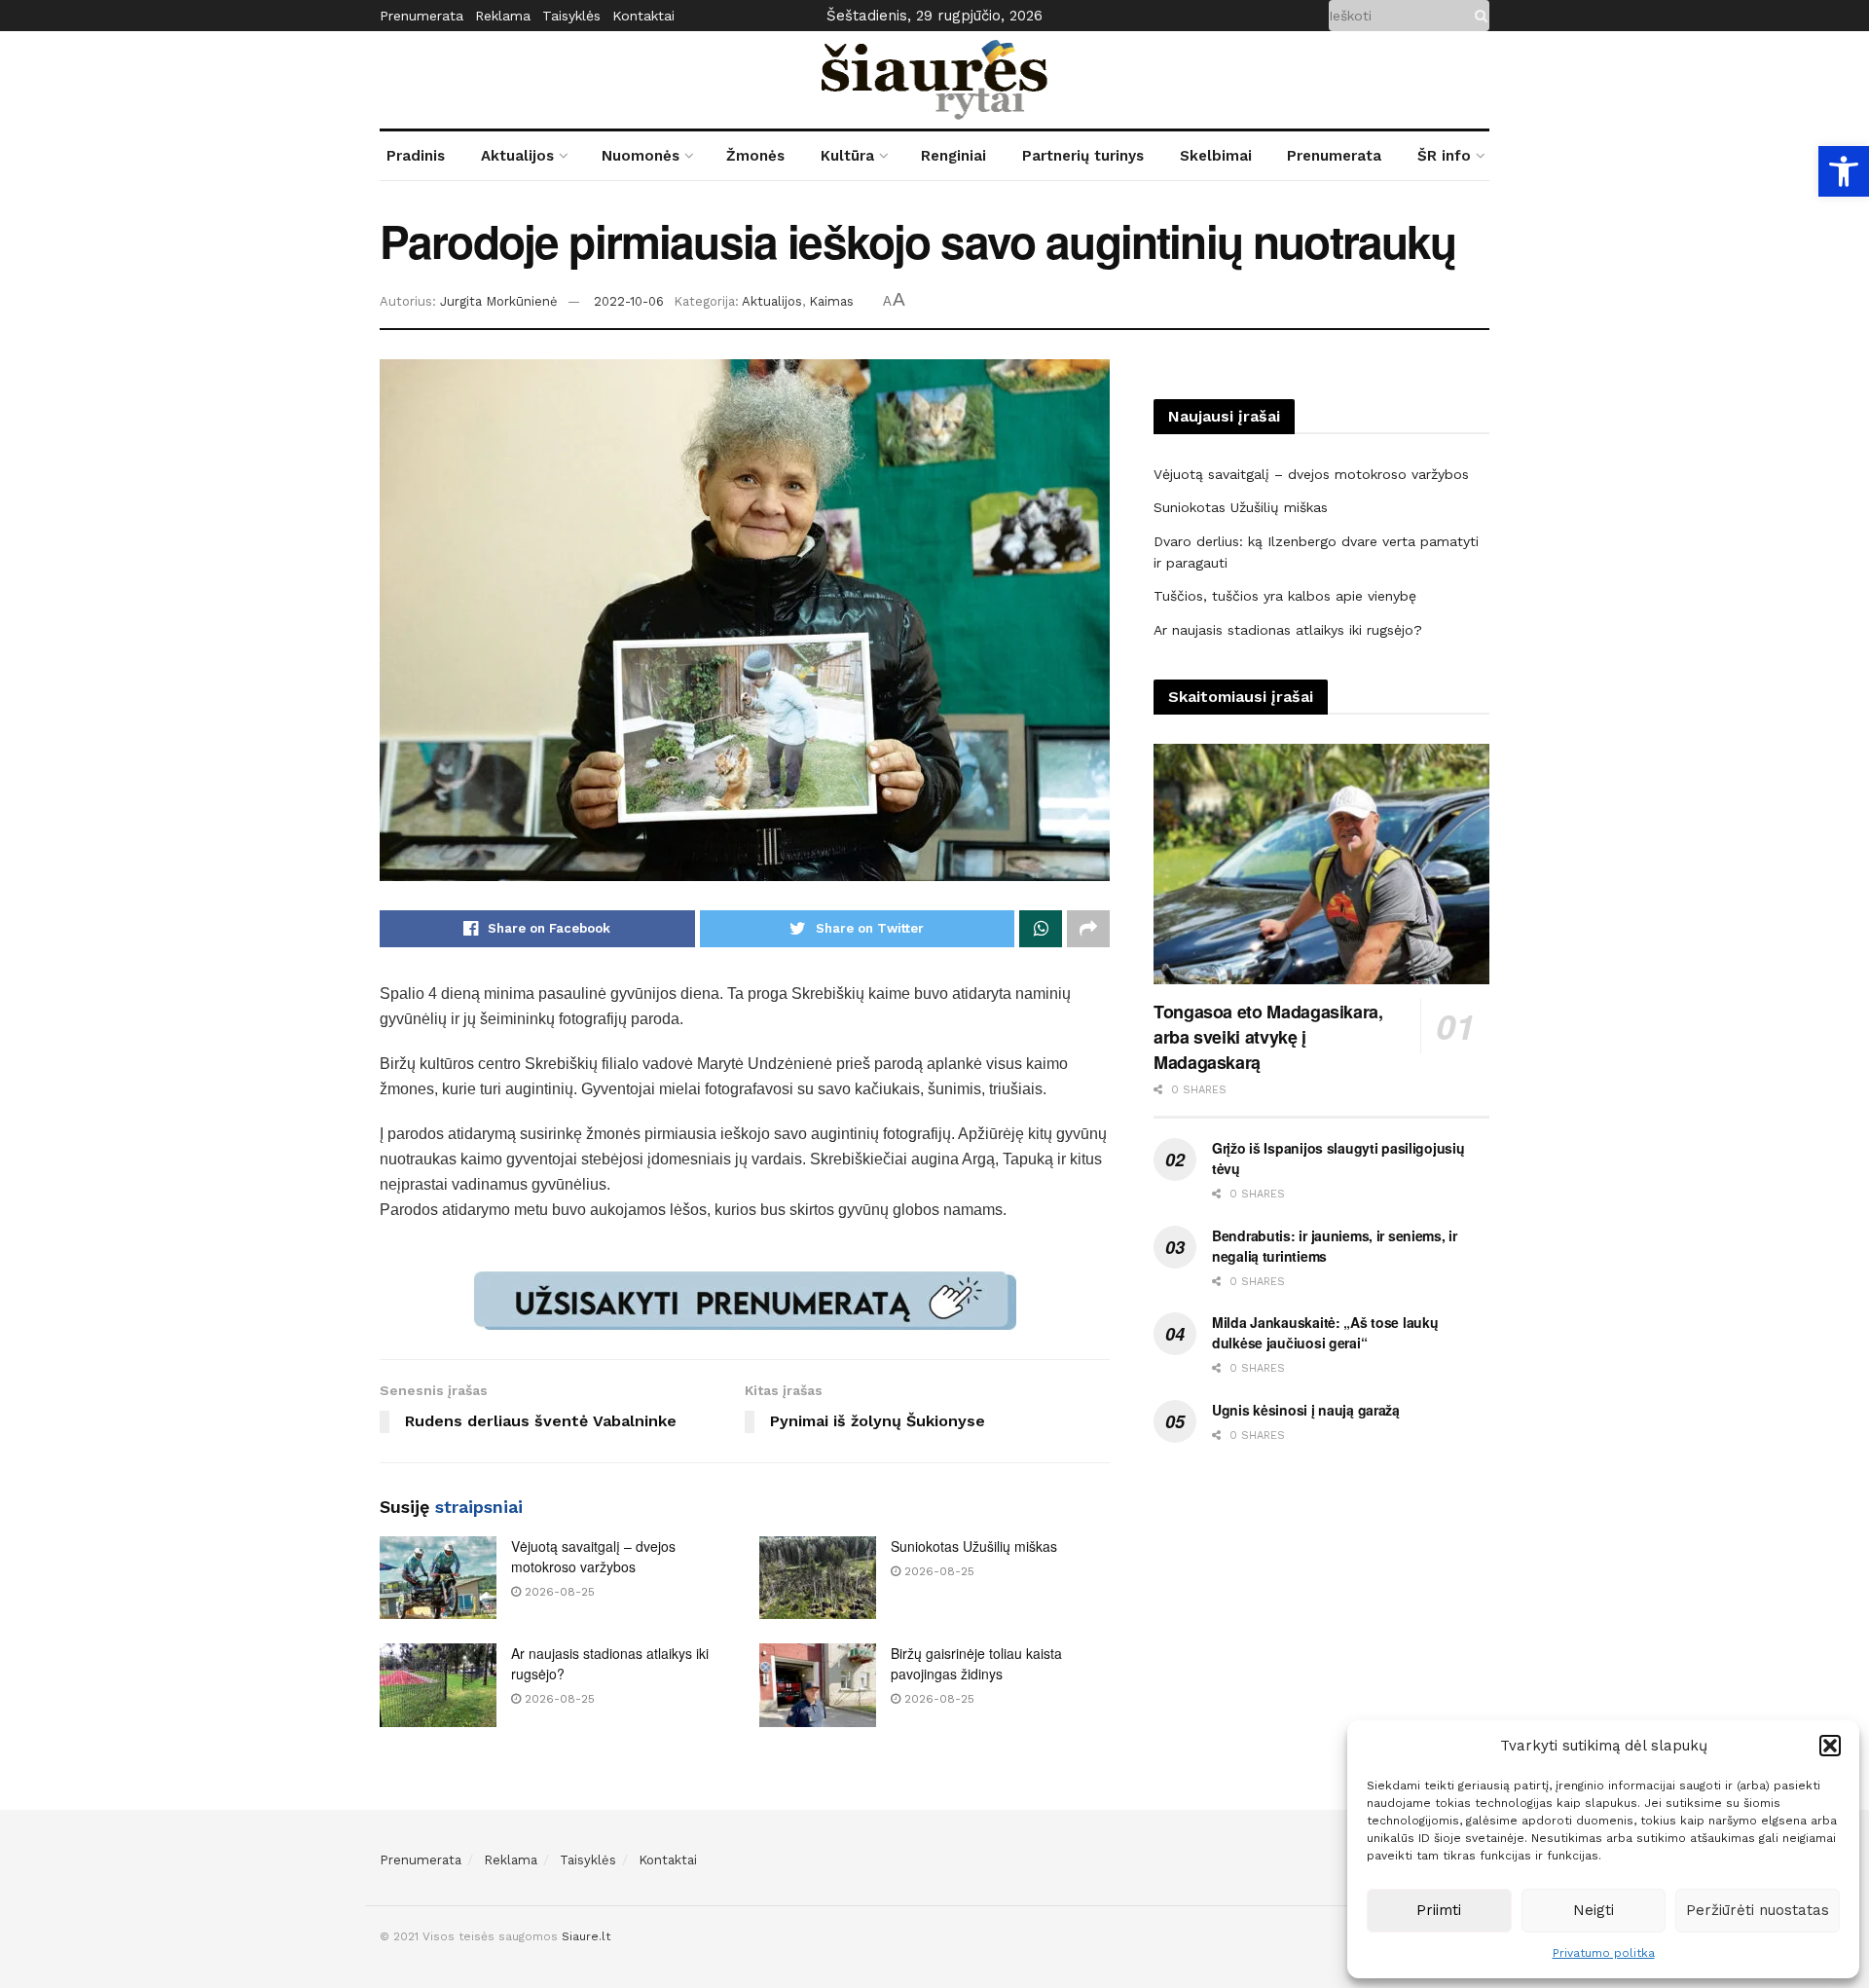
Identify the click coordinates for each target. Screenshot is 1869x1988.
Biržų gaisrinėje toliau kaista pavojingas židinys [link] (976, 1663)
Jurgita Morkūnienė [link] (499, 301)
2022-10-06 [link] (629, 301)
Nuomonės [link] (641, 156)
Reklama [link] (503, 16)
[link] (1844, 171)
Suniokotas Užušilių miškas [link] (974, 1546)
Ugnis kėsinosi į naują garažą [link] (1306, 1410)
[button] (1830, 1746)
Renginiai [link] (953, 156)
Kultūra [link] (847, 156)
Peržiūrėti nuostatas (1758, 1910)
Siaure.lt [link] (586, 1936)
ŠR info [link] (1444, 156)
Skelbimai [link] (1216, 156)
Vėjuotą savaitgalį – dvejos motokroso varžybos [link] (593, 1556)
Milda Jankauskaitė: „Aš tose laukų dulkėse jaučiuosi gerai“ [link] (1325, 1332)
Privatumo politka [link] (1604, 1953)
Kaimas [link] (831, 301)
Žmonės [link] (755, 156)
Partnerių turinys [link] (1083, 156)
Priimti (1439, 1910)
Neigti (1594, 1910)
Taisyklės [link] (571, 16)
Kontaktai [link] (643, 16)
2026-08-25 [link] (558, 1592)
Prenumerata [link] (421, 16)
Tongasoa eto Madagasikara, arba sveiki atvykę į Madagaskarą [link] (1268, 1037)
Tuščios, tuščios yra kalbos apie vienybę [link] (1285, 596)
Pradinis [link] (416, 156)
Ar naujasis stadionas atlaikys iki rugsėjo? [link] (1288, 630)
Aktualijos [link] (517, 156)
